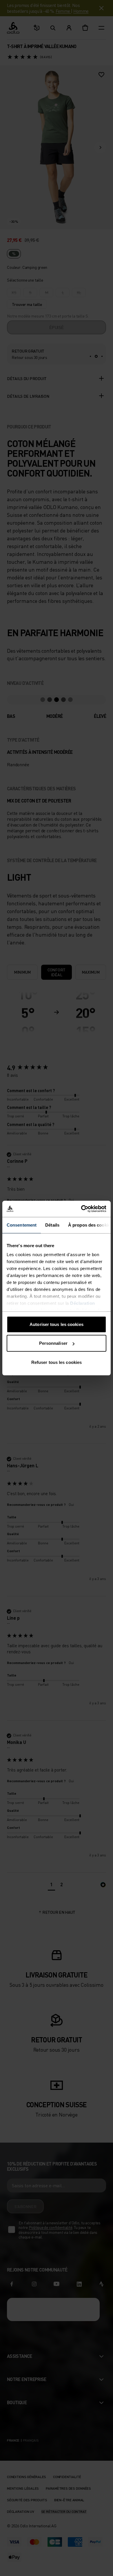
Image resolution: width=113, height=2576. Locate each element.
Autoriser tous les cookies (57, 1324)
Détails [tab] (52, 1225)
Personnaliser (53, 1343)
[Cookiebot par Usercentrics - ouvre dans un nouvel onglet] (81, 1209)
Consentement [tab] (22, 1225)
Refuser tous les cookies (57, 1362)
